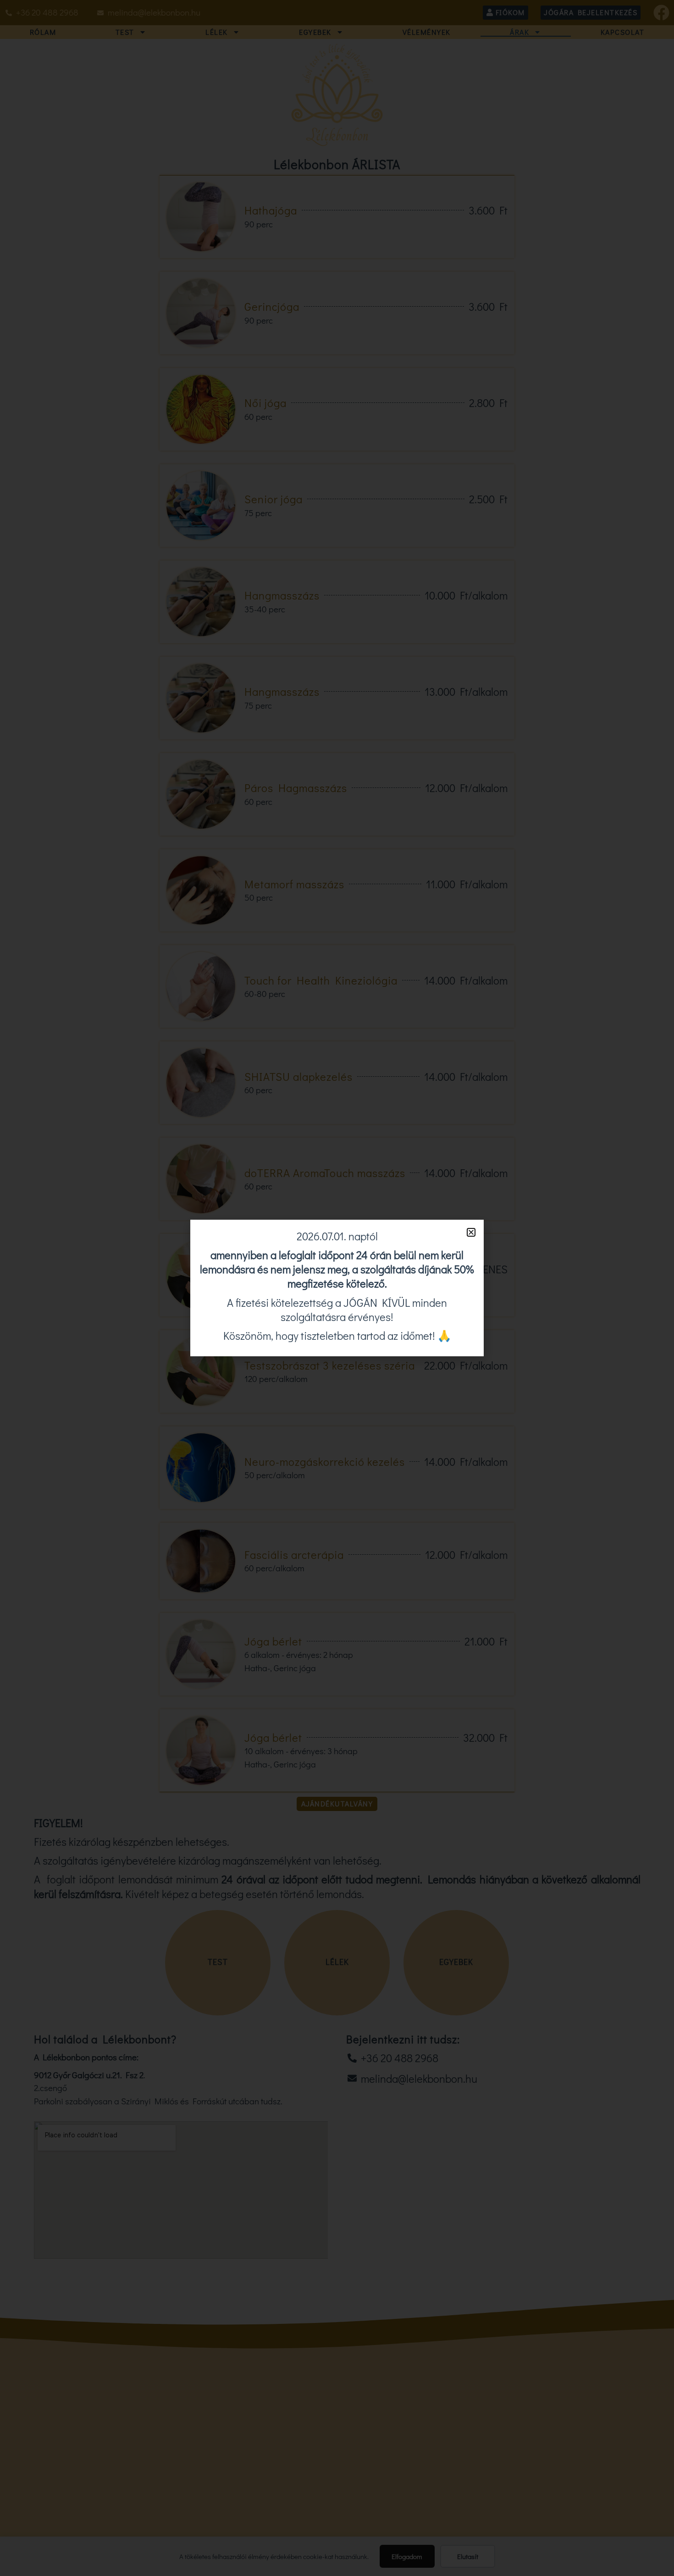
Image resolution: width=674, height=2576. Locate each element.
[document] (337, 1288)
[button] (471, 1232)
